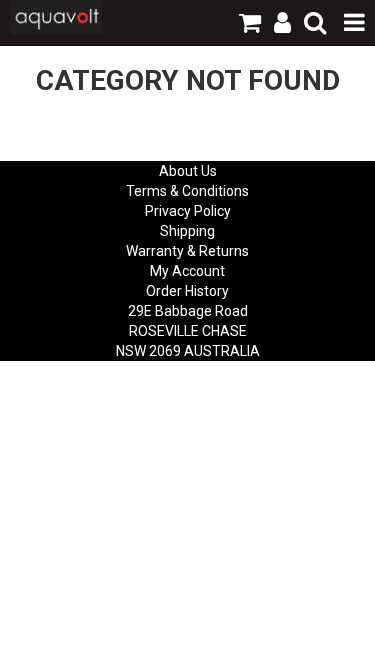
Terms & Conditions (187, 191)
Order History (187, 291)
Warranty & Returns (187, 251)
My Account (187, 271)
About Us (188, 171)
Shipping (187, 231)
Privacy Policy (188, 211)
